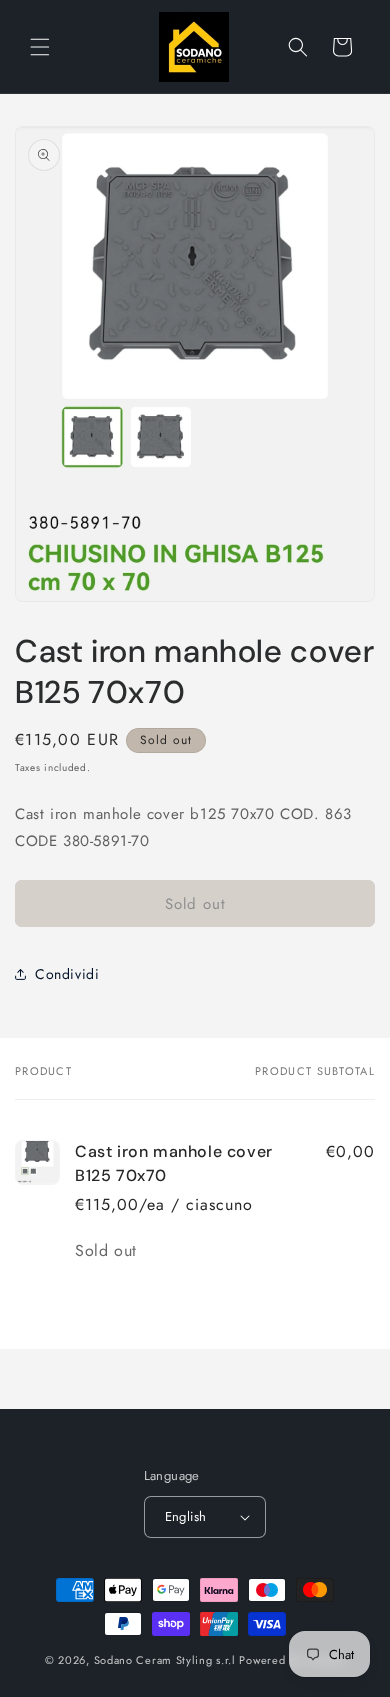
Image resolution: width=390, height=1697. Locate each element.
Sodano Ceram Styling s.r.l (165, 1660)
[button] (40, 47)
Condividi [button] (67, 974)
